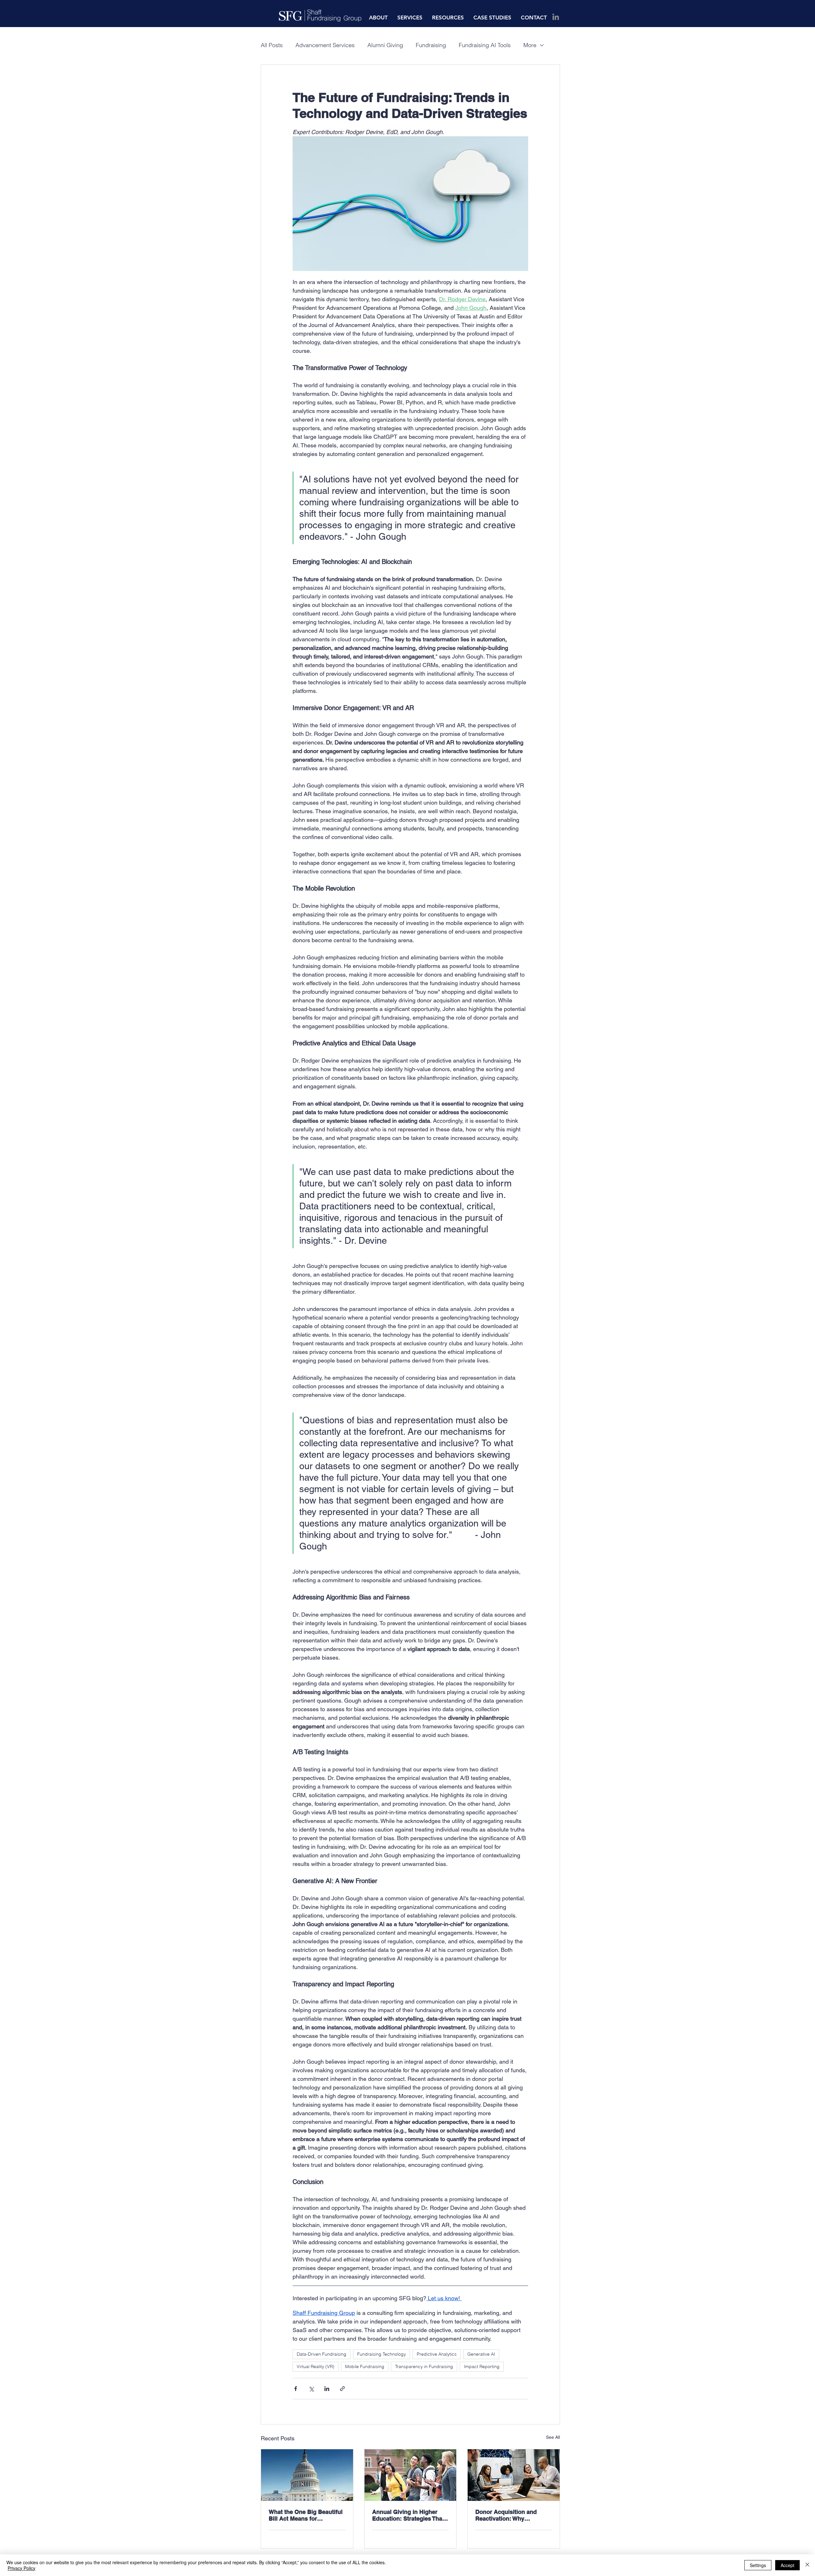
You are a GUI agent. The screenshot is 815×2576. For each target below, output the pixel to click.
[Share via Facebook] (296, 2389)
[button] (378, 18)
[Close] (807, 2565)
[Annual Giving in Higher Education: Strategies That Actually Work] (411, 2475)
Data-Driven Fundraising (322, 2354)
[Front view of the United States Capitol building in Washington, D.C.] (307, 2475)
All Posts (272, 45)
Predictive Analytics (437, 2354)
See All (553, 2437)
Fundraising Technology (382, 2354)
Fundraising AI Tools (485, 45)
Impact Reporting (482, 2366)
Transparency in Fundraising (424, 2366)
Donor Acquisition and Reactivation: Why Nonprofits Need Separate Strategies (510, 2515)
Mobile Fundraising (365, 2366)
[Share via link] (342, 2389)
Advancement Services (325, 45)
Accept (787, 2565)
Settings (758, 2565)
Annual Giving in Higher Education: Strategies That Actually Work (408, 2515)
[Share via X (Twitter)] (311, 2389)
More (530, 45)
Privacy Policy (21, 2568)
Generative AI (481, 2354)
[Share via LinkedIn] (327, 2389)
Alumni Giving (385, 45)
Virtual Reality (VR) (315, 2366)
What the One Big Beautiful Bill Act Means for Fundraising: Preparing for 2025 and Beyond (306, 2515)
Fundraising (431, 45)
